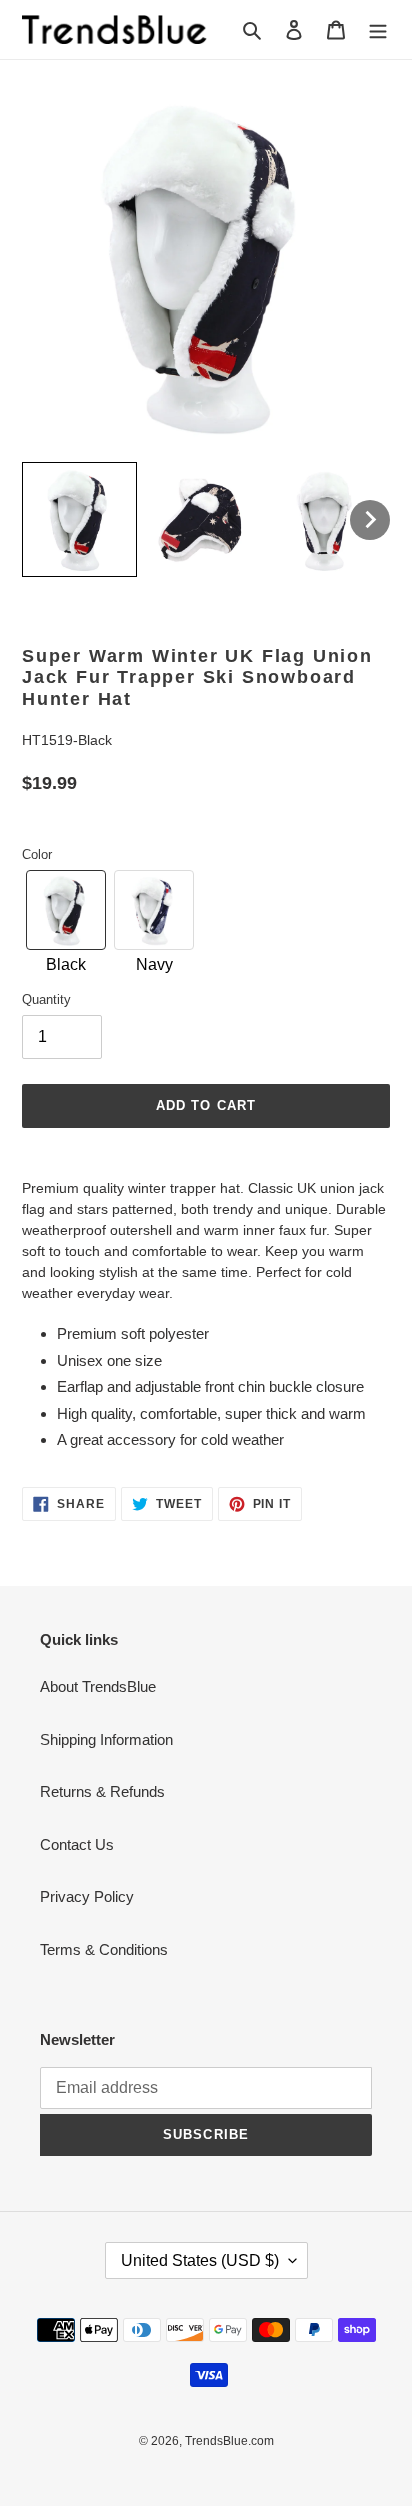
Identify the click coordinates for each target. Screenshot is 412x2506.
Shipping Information (106, 1739)
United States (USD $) (200, 2260)
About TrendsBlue (98, 1686)
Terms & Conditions (104, 1949)
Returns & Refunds (102, 1791)
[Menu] (378, 29)
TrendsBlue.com (229, 2441)
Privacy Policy (87, 1896)
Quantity (46, 999)
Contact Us (77, 1844)
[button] (79, 519)
